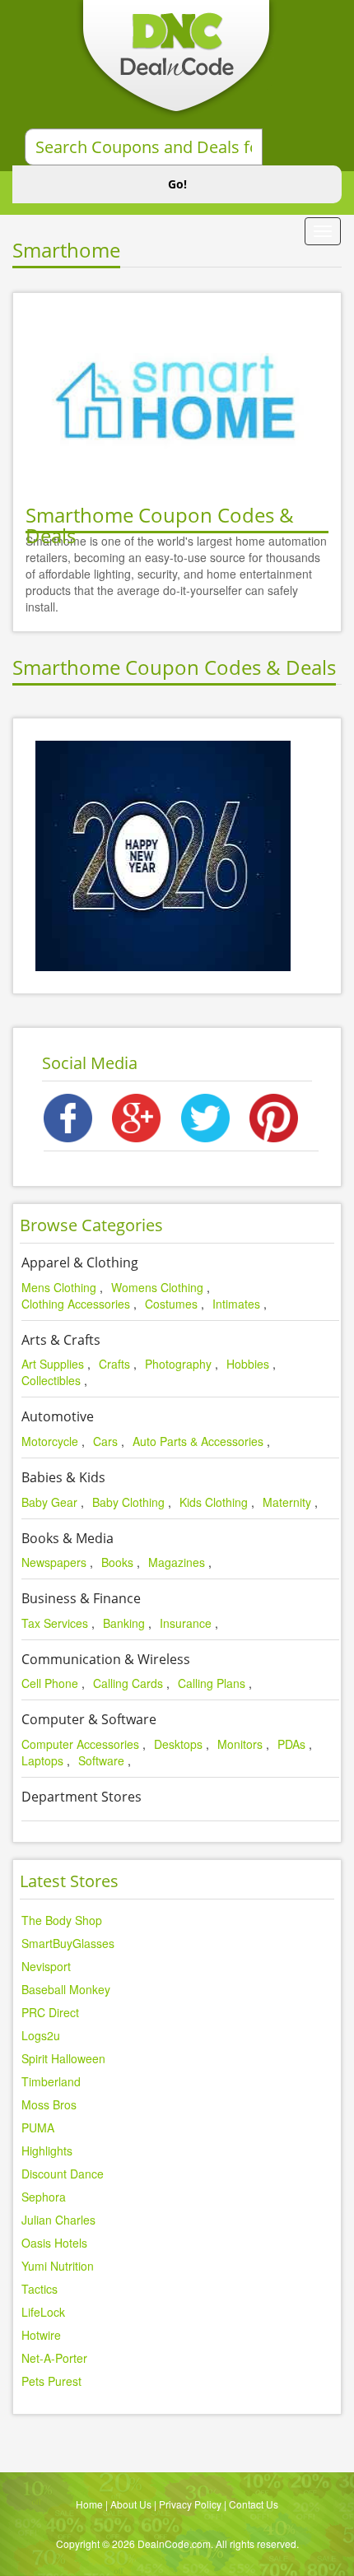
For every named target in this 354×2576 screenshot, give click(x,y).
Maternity (287, 1502)
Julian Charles (58, 2220)
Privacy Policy (190, 2504)
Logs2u (41, 2035)
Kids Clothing (214, 1502)
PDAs (291, 1744)
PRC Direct (50, 2012)
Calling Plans (212, 1683)
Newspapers (54, 1562)
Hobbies (248, 1364)
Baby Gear (49, 1502)
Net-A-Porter (54, 2358)
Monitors (240, 1744)
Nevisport (46, 1966)
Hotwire (41, 2335)
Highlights (47, 2151)
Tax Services (55, 1623)
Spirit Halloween (63, 2058)
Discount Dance (63, 2174)
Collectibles (51, 1380)
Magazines (177, 1562)
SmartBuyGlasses (68, 1943)
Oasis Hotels (54, 2243)
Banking (124, 1623)
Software (101, 1760)
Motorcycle (50, 1441)
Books (117, 1562)
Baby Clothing (128, 1502)
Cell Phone (50, 1683)
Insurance (186, 1623)
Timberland (51, 2081)
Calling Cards (128, 1683)
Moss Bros (49, 2104)
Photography (178, 1364)
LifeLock (43, 2312)
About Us (131, 2504)
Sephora (44, 2197)
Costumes (171, 1304)
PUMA (38, 2127)
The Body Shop (62, 1920)
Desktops (178, 1744)
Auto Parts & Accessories (198, 1441)
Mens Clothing (59, 1287)
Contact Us (254, 2504)
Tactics (40, 2289)
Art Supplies (53, 1364)
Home (89, 2504)
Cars (105, 1441)
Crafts (114, 1364)
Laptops (42, 1760)
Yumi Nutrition (58, 2266)
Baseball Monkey (66, 1989)
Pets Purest (51, 2381)
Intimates (236, 1304)
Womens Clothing (157, 1287)
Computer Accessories (80, 1744)
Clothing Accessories (76, 1304)
